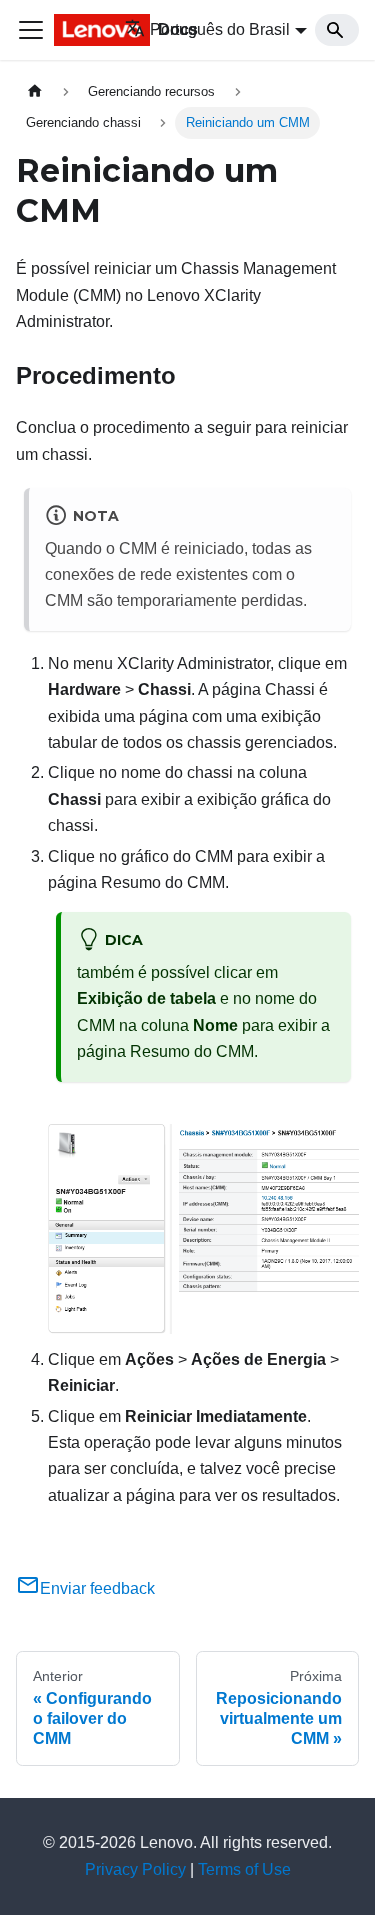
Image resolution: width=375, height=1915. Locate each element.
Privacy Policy (135, 1869)
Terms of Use (244, 1869)
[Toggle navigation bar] (31, 30)
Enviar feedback (97, 1588)
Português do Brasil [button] (220, 29)
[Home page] (35, 91)
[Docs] (63, 30)
